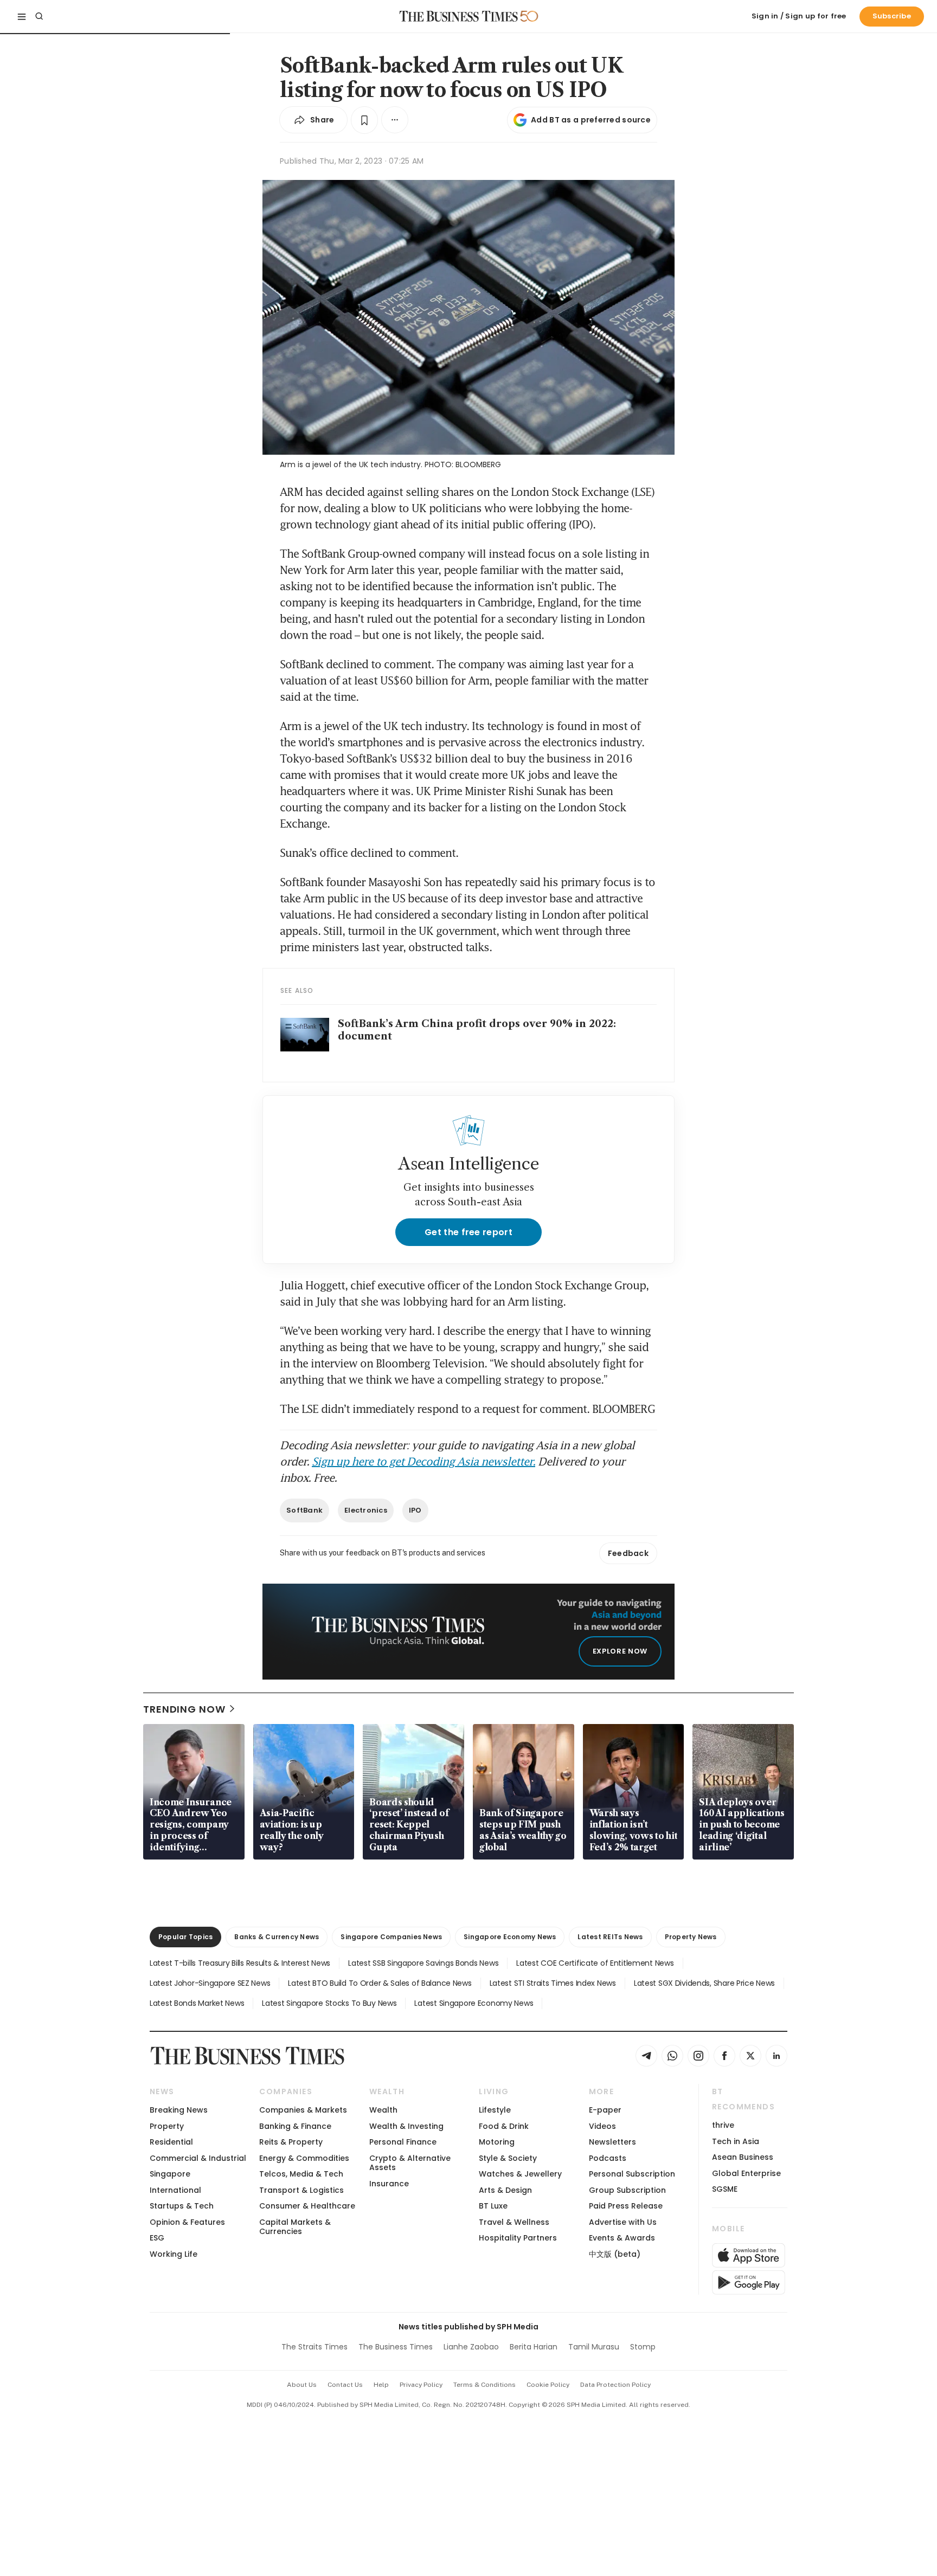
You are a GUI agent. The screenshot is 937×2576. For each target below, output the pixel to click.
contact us (345, 2385)
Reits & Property (291, 2142)
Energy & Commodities (304, 2158)
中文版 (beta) (615, 2254)
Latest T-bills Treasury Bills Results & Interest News (240, 1963)
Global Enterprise (746, 2173)
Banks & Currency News (277, 1937)
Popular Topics (185, 1937)
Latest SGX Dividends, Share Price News (704, 1983)
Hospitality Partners (518, 2238)
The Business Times (396, 2347)
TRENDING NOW (184, 1709)
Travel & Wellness (514, 2222)
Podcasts (608, 2158)
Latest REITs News (610, 1937)
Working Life (174, 2254)
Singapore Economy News (510, 1937)
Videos (602, 2126)
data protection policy (615, 2385)
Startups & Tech (182, 2206)
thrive (723, 2125)
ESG (157, 2238)
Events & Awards (622, 2238)
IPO (415, 1510)
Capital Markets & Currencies (295, 2227)
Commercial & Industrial (198, 2158)
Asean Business (743, 2157)
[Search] (39, 16)
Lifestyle (495, 2110)
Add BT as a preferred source (591, 120)
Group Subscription (627, 2190)
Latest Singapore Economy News (474, 2003)
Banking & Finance (295, 2126)
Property (167, 2126)
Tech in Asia (736, 2141)
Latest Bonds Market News (197, 2003)
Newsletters (612, 2142)
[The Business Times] (459, 16)
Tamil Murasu (594, 2347)
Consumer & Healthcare (307, 2206)
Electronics (366, 1510)
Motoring (497, 2142)
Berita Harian (534, 2347)
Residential (171, 2142)
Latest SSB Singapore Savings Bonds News (423, 1963)
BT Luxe (493, 2206)
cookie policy (548, 2385)
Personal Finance (403, 2142)
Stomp (643, 2347)
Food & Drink (504, 2126)
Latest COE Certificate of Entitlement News (595, 1963)
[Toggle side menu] (22, 16)
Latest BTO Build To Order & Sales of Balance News (380, 1983)
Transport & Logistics (301, 2190)
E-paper (605, 2110)
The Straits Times (315, 2347)
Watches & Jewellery (520, 2174)
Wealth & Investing (406, 2126)
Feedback (628, 1553)
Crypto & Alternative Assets (410, 2163)
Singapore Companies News (391, 1937)
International (175, 2190)
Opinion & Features (187, 2222)
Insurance (389, 2184)
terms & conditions (484, 2385)
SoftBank (304, 1510)
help (381, 2385)
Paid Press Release (626, 2206)
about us (302, 2385)
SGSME (725, 2189)
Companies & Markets (303, 2110)
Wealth (383, 2110)
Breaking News (179, 2110)
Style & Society (508, 2158)
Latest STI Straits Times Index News (553, 1983)
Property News (691, 1937)
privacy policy (421, 2385)
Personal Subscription (632, 2174)
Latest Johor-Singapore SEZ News (210, 1983)
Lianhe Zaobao (471, 2347)
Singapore (170, 2174)
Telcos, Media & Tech (301, 2174)
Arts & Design (505, 2190)
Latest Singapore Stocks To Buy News (329, 2003)
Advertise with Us (623, 2222)
